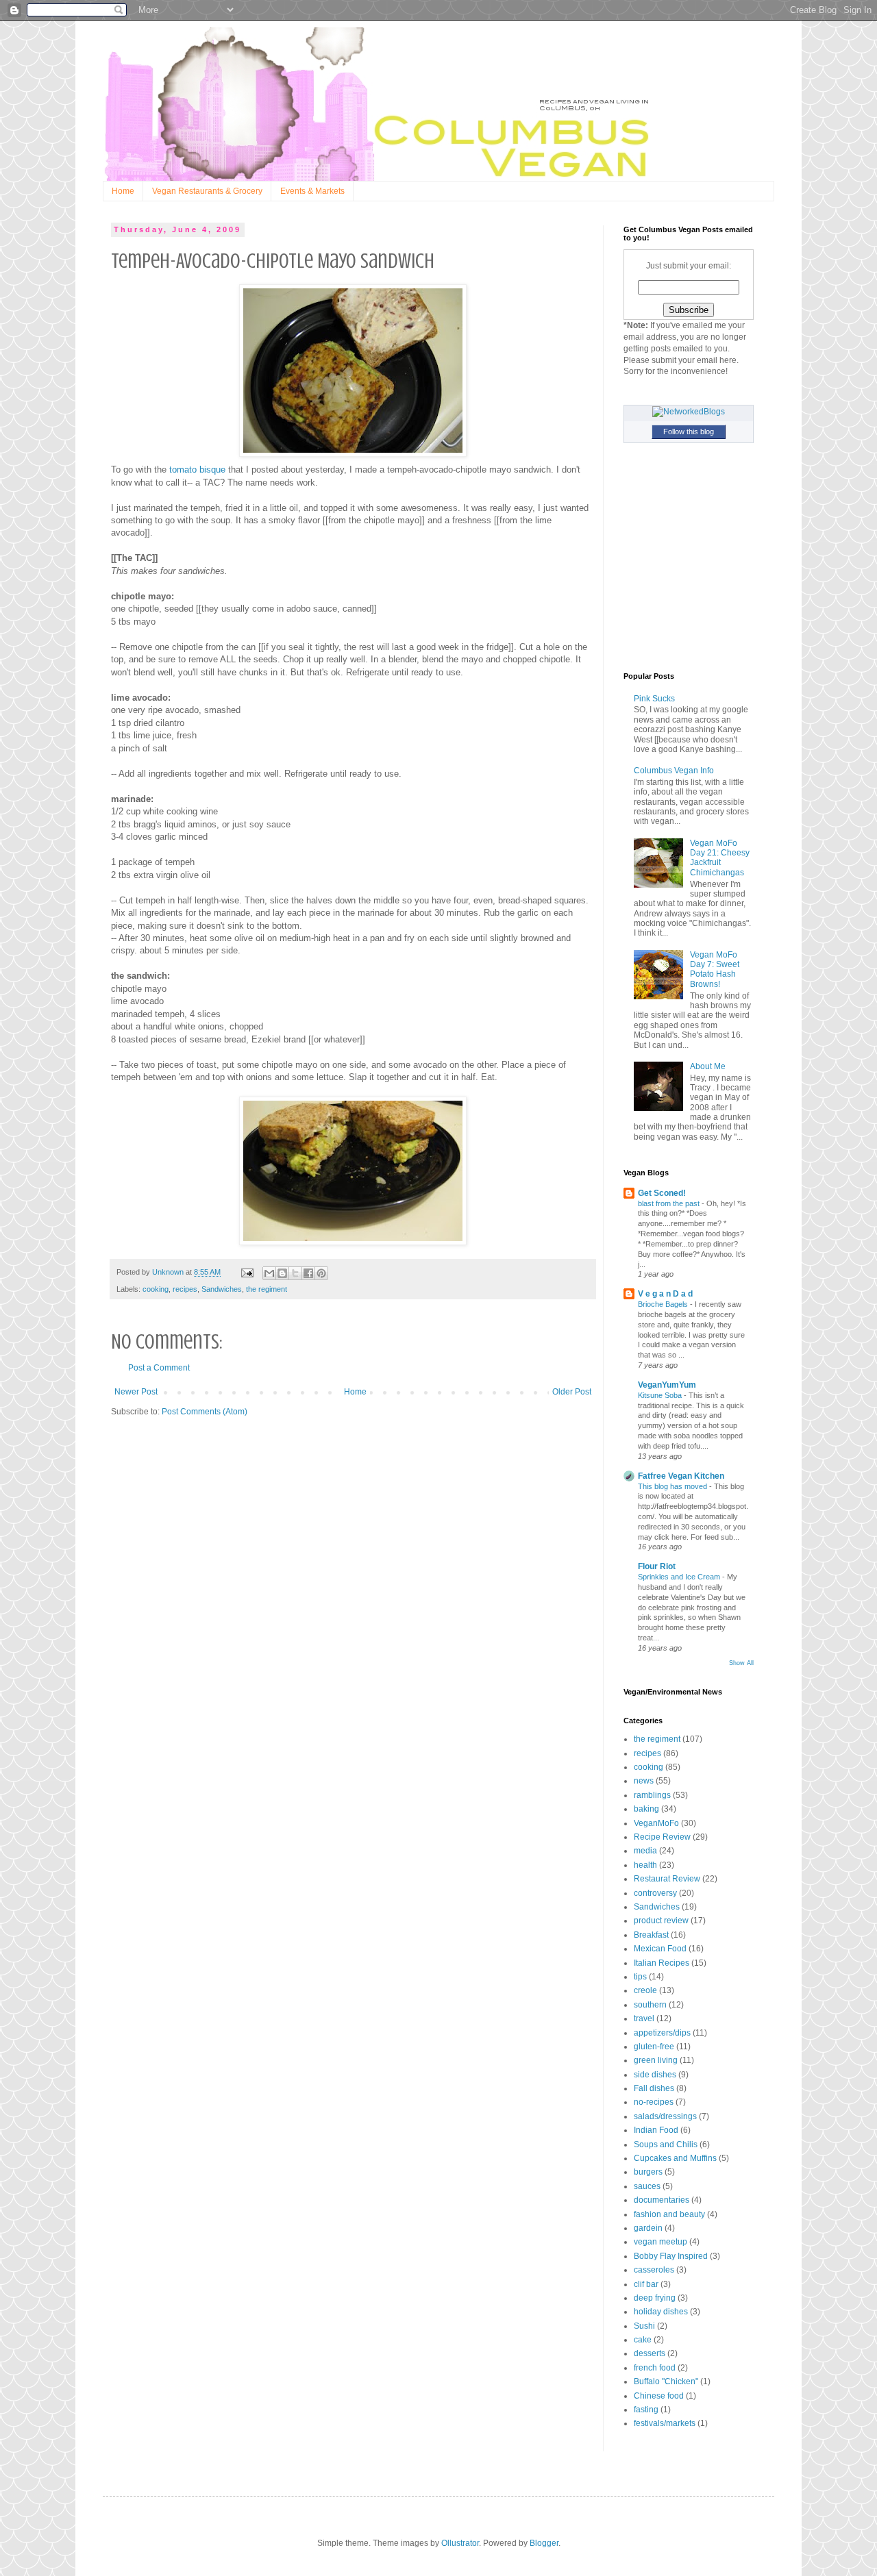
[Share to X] (295, 1273)
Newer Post (136, 1392)
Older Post (572, 1392)
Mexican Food (660, 1949)
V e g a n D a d (665, 1294)
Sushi (644, 2326)
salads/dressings (665, 2116)
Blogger (544, 2543)
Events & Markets (312, 191)
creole (645, 1990)
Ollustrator (460, 2543)
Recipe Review (662, 1837)
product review (661, 1921)
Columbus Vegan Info (674, 771)
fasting (646, 2410)
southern (650, 2005)
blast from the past (670, 1203)
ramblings (652, 1795)
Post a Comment (159, 1368)
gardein (648, 2228)
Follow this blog (689, 432)
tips (640, 1977)
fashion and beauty (669, 2214)
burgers (648, 2172)
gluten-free (654, 2047)
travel (644, 2018)
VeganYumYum (667, 1385)
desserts (650, 2353)
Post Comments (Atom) (205, 1412)
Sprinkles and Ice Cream (680, 1577)
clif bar (646, 2284)
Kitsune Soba (661, 1395)
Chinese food (659, 2396)
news (644, 1781)
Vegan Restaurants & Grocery (207, 191)
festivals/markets (665, 2423)
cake (643, 2340)
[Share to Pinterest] (321, 1273)
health (645, 1865)
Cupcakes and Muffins (675, 2158)
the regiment (267, 1289)
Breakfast (651, 1935)
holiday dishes (661, 2312)
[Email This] (269, 1273)
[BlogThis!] (282, 1273)
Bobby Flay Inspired (671, 2256)
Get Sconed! (662, 1193)
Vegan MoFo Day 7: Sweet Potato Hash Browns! (715, 970)
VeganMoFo (656, 1823)
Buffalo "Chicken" (666, 2381)
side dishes (655, 2075)
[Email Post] (247, 1272)
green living (656, 2060)
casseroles (654, 2270)
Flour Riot (657, 1566)
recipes (185, 1289)
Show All (741, 1663)
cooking (156, 1289)
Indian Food (656, 2130)
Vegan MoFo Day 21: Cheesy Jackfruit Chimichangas (720, 858)
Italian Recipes (662, 1963)
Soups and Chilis (666, 2144)
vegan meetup (660, 2242)
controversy (655, 1893)
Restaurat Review (667, 1879)
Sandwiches (222, 1289)
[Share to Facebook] (308, 1273)
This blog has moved (674, 1486)
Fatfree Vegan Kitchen (681, 1476)
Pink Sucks (654, 699)
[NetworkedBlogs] (689, 412)
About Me (708, 1066)
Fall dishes (654, 2088)
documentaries (662, 2200)
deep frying (655, 2298)
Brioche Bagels (664, 1304)
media (645, 1851)
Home (123, 191)
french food (655, 2368)
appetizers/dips (662, 2033)
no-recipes (654, 2102)
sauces (647, 2186)
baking (646, 1809)
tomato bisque (197, 470)
